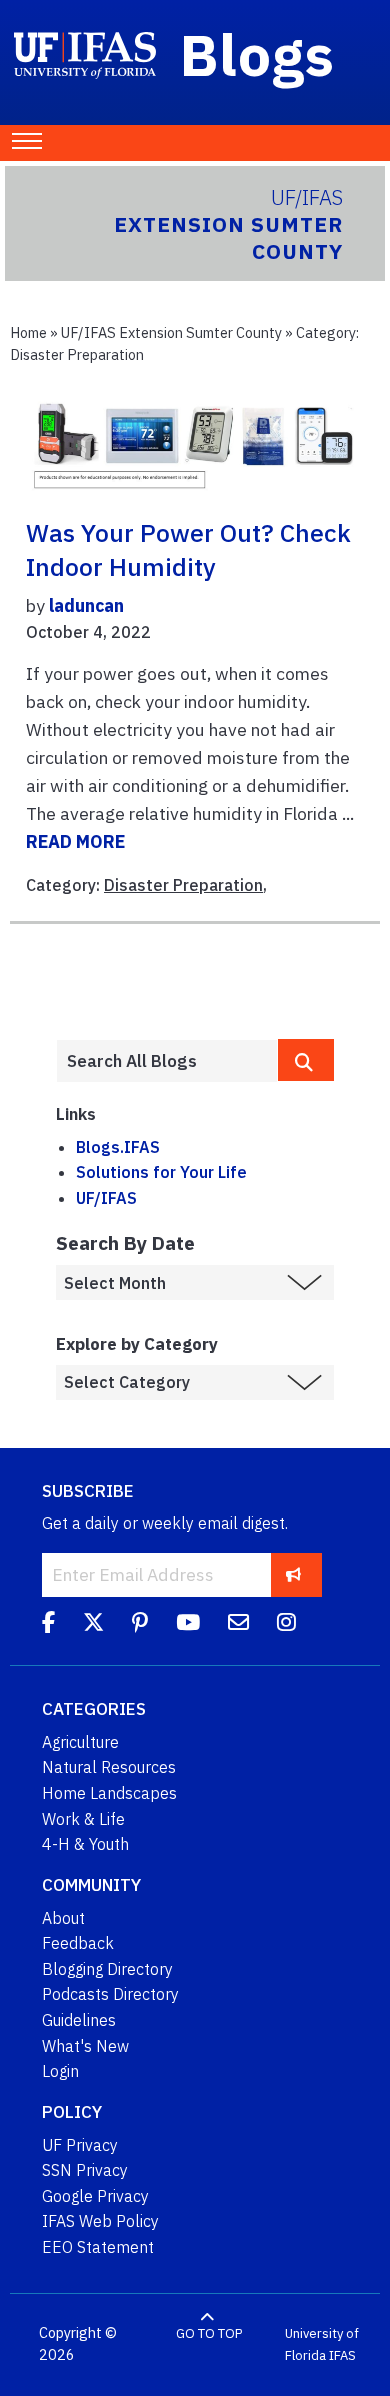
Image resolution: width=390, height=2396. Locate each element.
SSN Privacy (85, 2170)
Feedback (78, 1943)
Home (28, 332)
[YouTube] (188, 1625)
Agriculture (80, 1742)
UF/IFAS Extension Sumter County (171, 332)
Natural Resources (109, 1767)
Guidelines (79, 2020)
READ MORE (75, 841)
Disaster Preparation (183, 885)
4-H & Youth (85, 1844)
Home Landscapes (109, 1793)
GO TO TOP (209, 2333)
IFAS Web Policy (100, 2221)
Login (60, 2071)
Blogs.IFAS (118, 1147)
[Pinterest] (140, 1625)
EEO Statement (98, 2247)
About (63, 1918)
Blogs (257, 54)
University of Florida (322, 2344)
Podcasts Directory (110, 1994)
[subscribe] (293, 1574)
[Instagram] (286, 1625)
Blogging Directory (107, 1969)
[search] (306, 1060)
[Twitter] (93, 1625)
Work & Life (83, 1819)
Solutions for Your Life (161, 1172)
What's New (85, 2046)
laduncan (86, 605)
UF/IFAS (106, 1198)
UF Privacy (80, 2145)
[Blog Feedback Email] (238, 1625)
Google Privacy (95, 2196)
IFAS (342, 2355)
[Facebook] (48, 1625)
